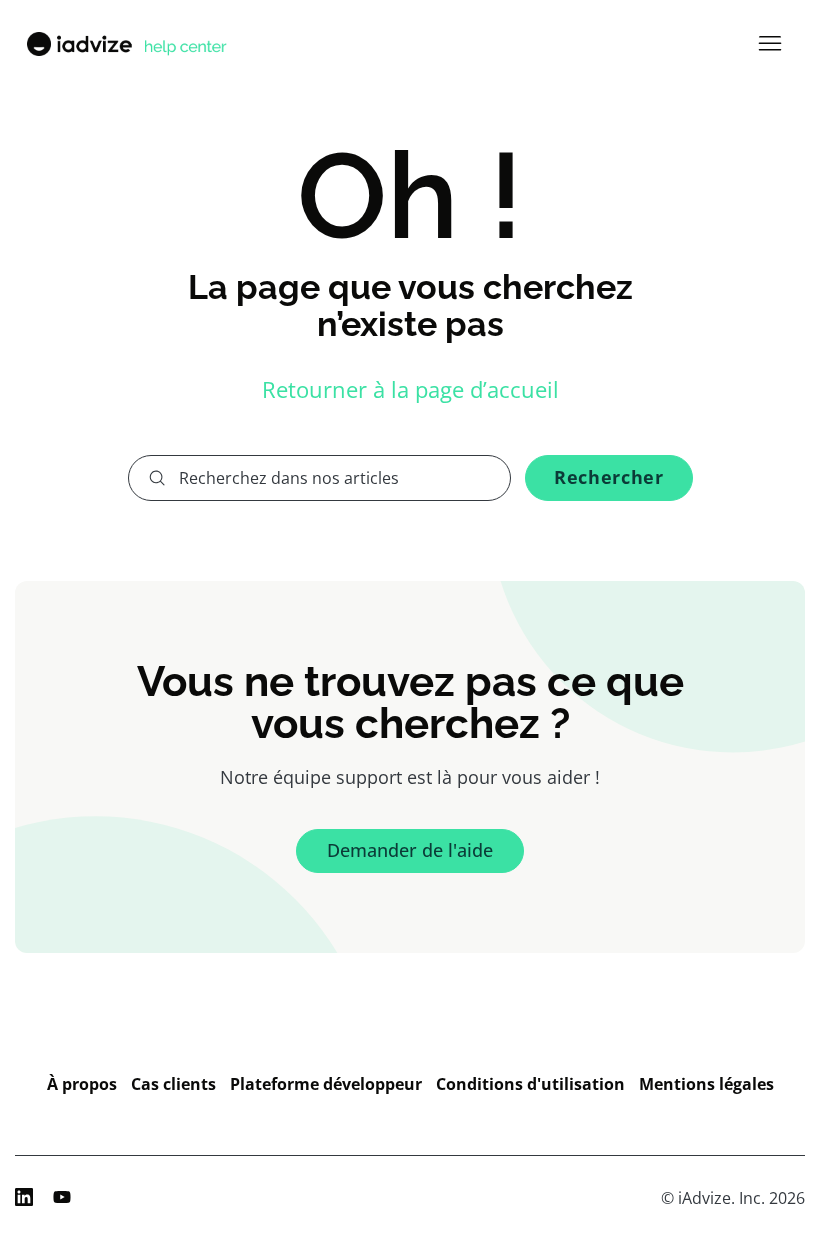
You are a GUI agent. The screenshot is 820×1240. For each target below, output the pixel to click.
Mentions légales (706, 1084)
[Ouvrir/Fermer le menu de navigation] (769, 44)
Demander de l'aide (410, 850)
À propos (82, 1084)
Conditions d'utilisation (530, 1084)
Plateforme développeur (326, 1084)
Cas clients (173, 1084)
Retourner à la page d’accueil (410, 389)
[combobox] (320, 478)
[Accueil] (125, 44)
